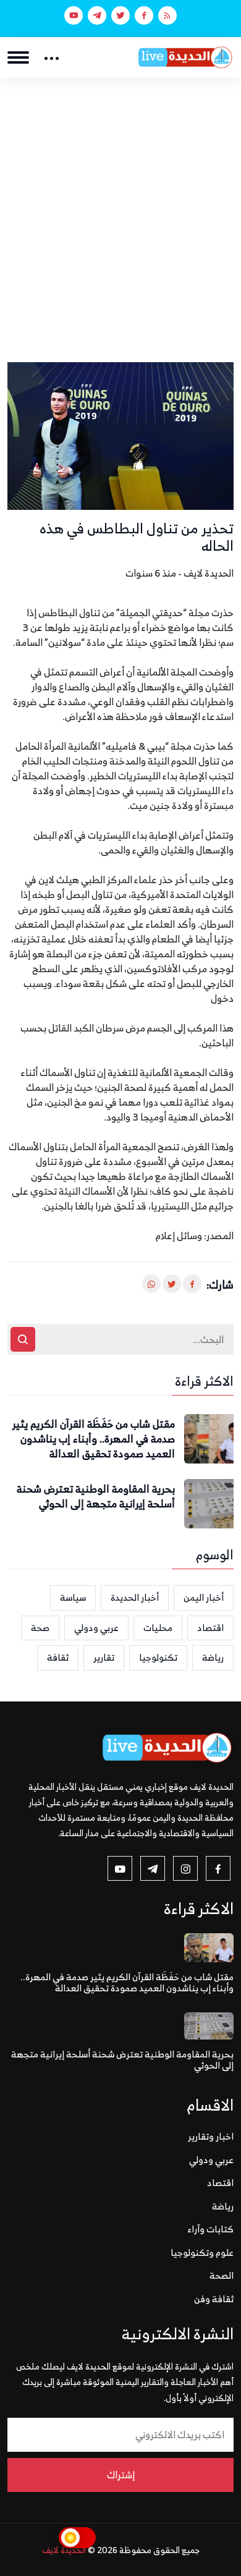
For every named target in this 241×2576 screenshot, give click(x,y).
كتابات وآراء (211, 2229)
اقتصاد (210, 1628)
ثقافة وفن (214, 2299)
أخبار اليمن (204, 1597)
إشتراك (121, 2475)
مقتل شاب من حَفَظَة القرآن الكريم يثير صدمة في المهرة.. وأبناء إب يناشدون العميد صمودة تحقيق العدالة (94, 1439)
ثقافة (58, 1657)
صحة (40, 1628)
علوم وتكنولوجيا (202, 2252)
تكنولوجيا (158, 1657)
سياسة (73, 1597)
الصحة (222, 2275)
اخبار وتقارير (211, 2136)
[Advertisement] (120, 205)
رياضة (213, 1657)
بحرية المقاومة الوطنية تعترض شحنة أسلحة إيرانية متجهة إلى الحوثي (96, 1497)
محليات (158, 1628)
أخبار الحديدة (135, 1597)
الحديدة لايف (64, 2550)
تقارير (104, 1657)
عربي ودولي (96, 1628)
